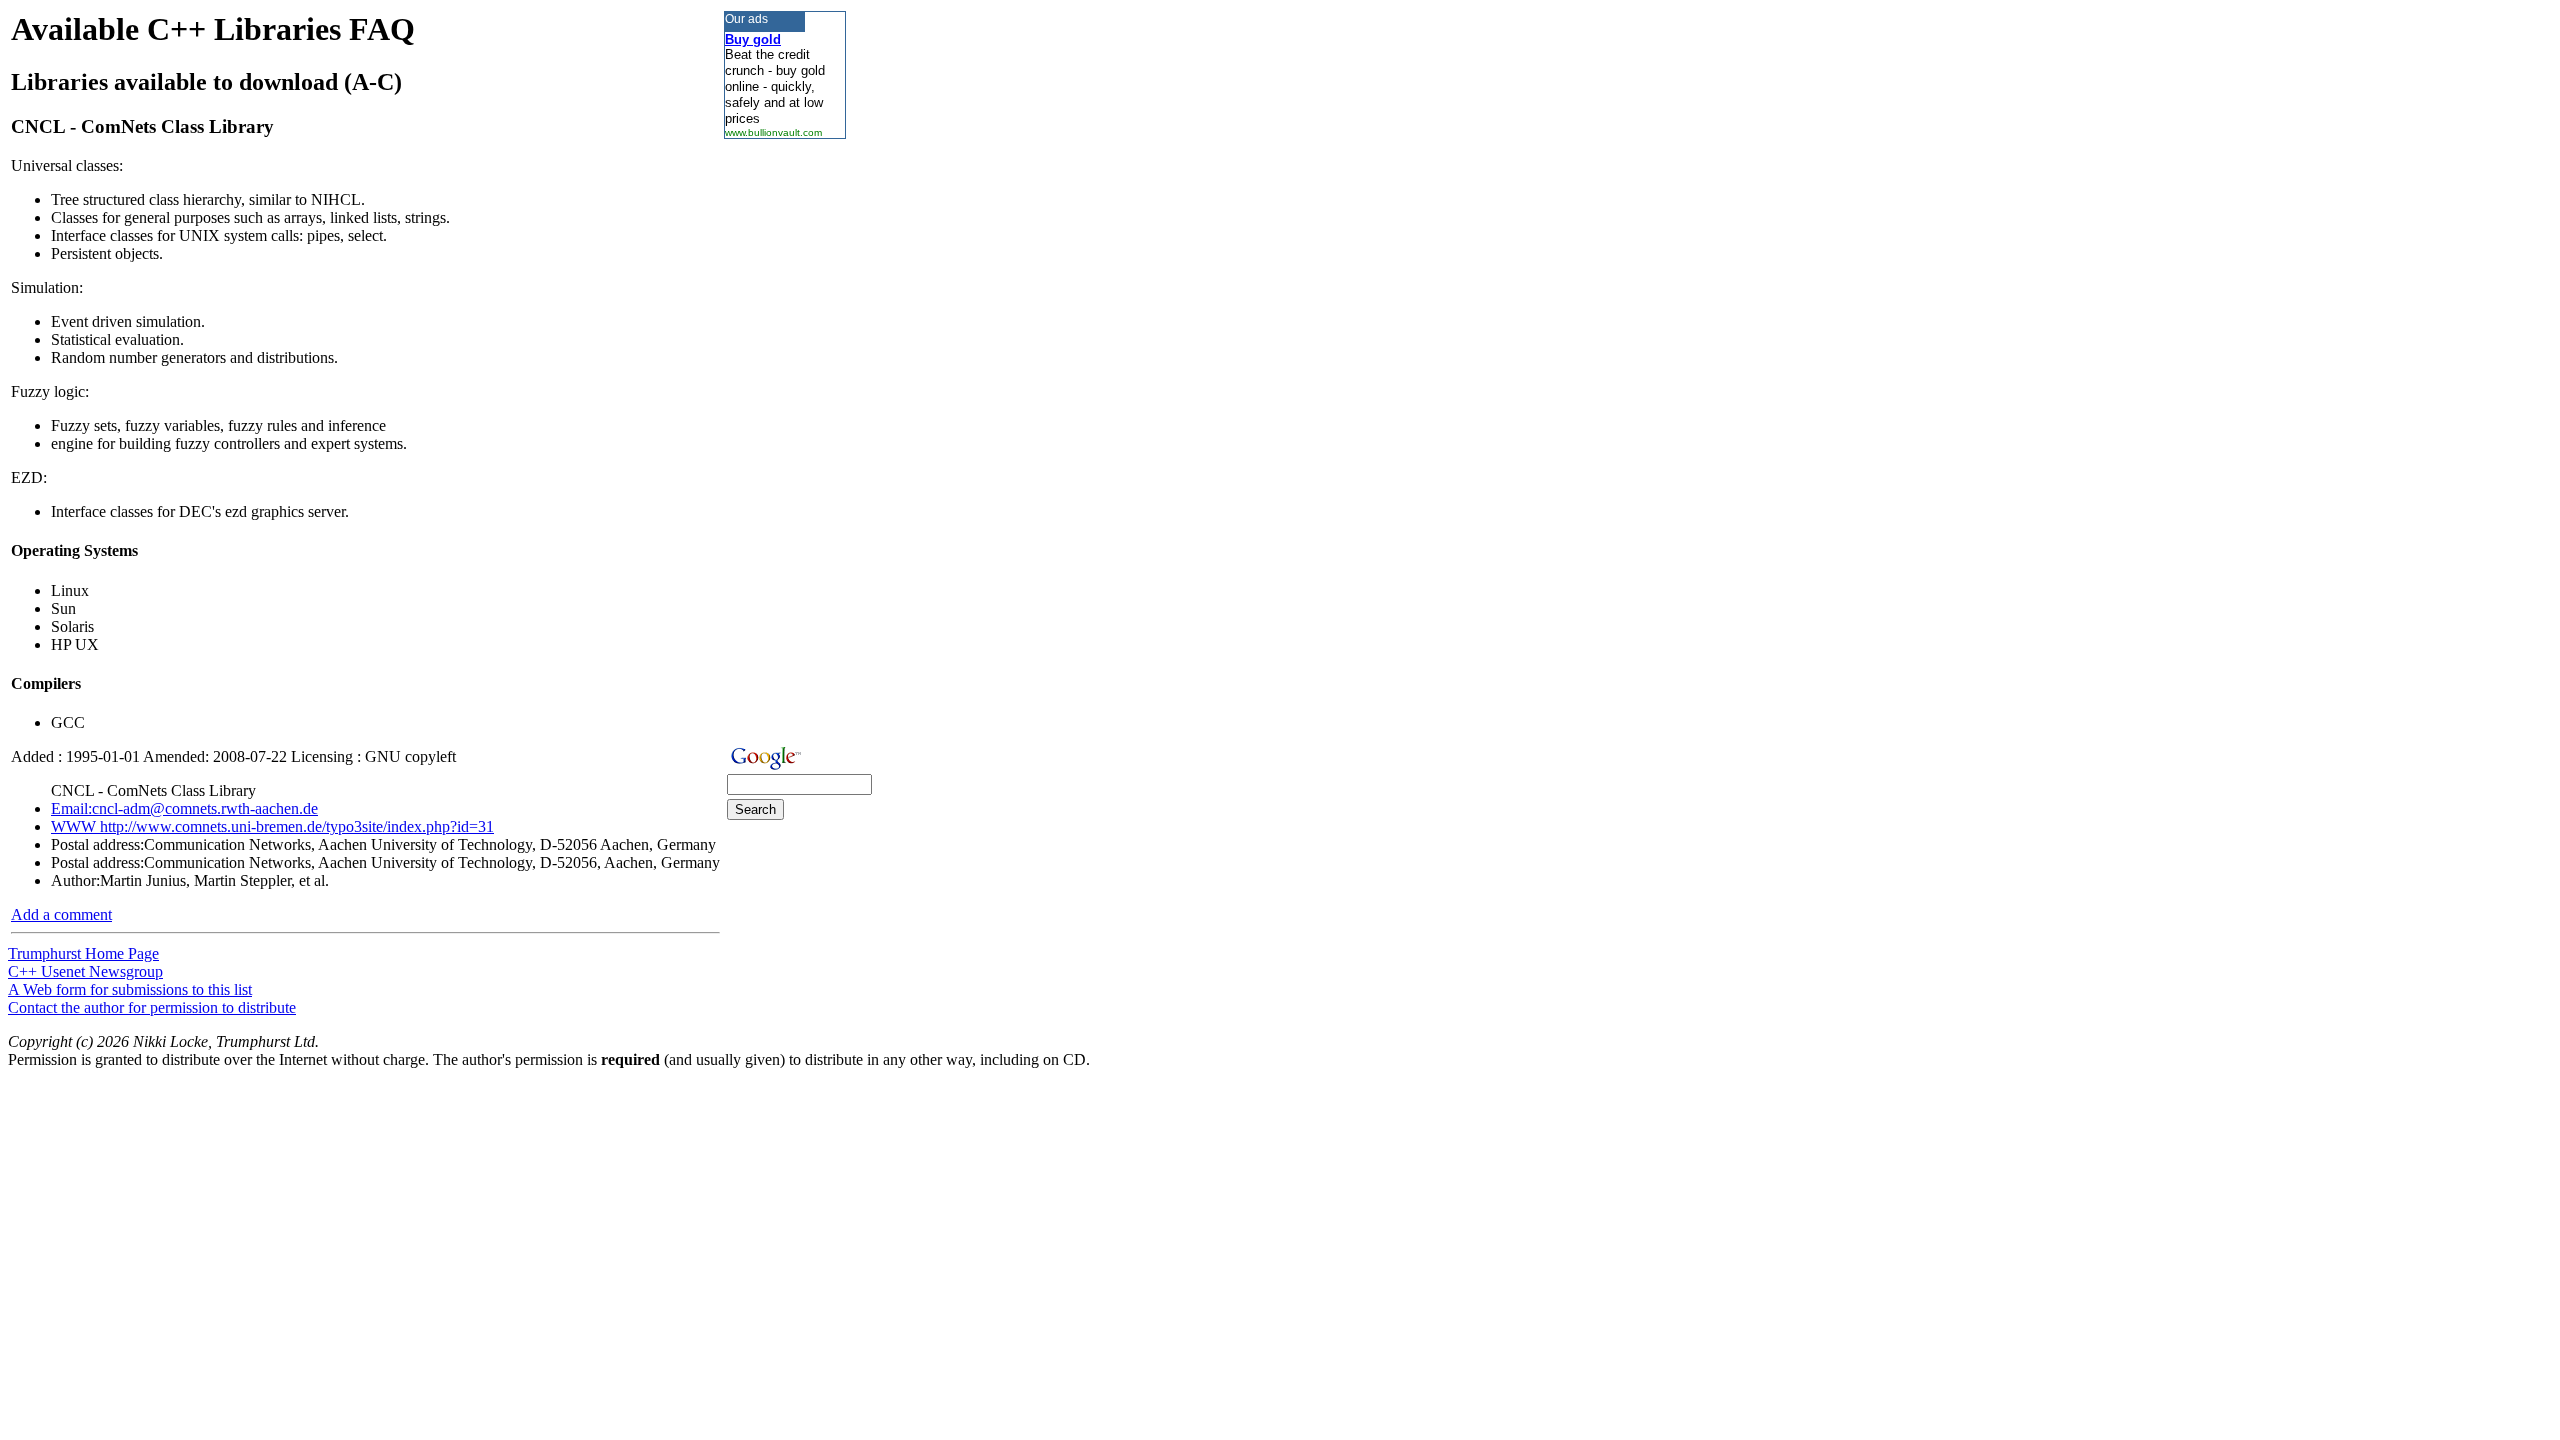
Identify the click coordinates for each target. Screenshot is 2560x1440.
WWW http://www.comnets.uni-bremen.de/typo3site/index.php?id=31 (272, 826)
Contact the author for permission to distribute (152, 1007)
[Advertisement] (784, 439)
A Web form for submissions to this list (130, 989)
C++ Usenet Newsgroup (85, 971)
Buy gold (753, 39)
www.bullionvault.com (773, 132)
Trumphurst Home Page (83, 953)
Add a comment (61, 914)
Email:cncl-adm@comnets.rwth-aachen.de (184, 808)
